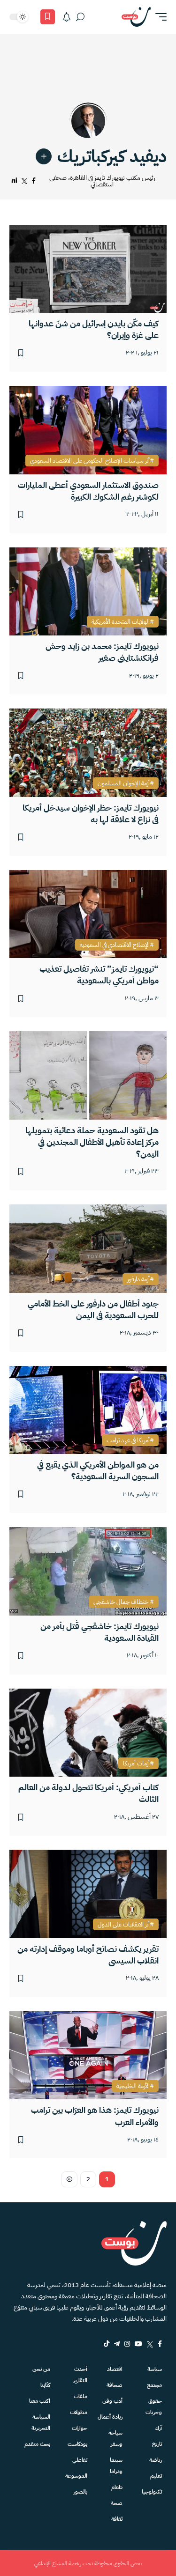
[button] (159, 17)
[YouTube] (138, 2344)
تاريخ (157, 2444)
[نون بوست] (136, 17)
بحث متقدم (37, 2444)
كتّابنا (45, 2385)
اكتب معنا (40, 2401)
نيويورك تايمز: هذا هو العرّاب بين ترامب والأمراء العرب (95, 2116)
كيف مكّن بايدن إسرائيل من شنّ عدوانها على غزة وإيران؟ (94, 329)
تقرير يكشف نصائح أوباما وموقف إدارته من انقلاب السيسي (88, 1955)
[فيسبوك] (34, 181)
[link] (44, 156)
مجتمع (154, 2385)
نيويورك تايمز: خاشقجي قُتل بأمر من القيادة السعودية (99, 1632)
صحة (117, 2503)
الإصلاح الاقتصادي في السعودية (115, 945)
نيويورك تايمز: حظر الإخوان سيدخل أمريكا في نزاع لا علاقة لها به (91, 813)
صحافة (115, 2385)
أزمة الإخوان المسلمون (124, 783)
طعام (117, 2487)
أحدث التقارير (80, 2375)
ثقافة (117, 2519)
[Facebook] (160, 2344)
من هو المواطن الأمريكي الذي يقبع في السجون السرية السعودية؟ (98, 1470)
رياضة (156, 2460)
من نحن (41, 2369)
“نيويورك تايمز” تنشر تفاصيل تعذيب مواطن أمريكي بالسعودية (99, 974)
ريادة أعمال (110, 2417)
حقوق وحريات (154, 2406)
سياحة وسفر (115, 2438)
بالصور (80, 2492)
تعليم (156, 2476)
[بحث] (80, 17)
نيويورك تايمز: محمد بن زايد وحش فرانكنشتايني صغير (102, 652)
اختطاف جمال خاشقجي (122, 1602)
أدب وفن (112, 2401)
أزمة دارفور (138, 1279)
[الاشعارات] (67, 17)
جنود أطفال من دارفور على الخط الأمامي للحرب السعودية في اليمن (93, 1309)
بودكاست (77, 2444)
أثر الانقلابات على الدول (124, 1925)
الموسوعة (76, 2476)
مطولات (78, 2412)
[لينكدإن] (14, 181)
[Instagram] (127, 2344)
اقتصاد (115, 2369)
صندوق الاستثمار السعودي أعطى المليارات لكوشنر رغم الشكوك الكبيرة (88, 491)
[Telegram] (117, 2344)
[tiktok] (107, 2344)
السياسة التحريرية (41, 2422)
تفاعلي (80, 2460)
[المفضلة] (48, 17)
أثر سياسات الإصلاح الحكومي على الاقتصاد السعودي (90, 461)
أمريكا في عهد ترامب (128, 1440)
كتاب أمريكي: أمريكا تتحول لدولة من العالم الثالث (88, 1793)
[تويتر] (24, 181)
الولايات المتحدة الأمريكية (121, 622)
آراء (159, 2428)
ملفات (80, 2396)
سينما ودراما (116, 2465)
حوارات (79, 2428)
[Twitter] (150, 2344)
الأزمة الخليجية (133, 2086)
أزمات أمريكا (136, 1764)
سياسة (155, 2369)
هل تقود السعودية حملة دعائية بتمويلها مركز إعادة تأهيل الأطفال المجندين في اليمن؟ (92, 1142)
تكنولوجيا (152, 2492)
